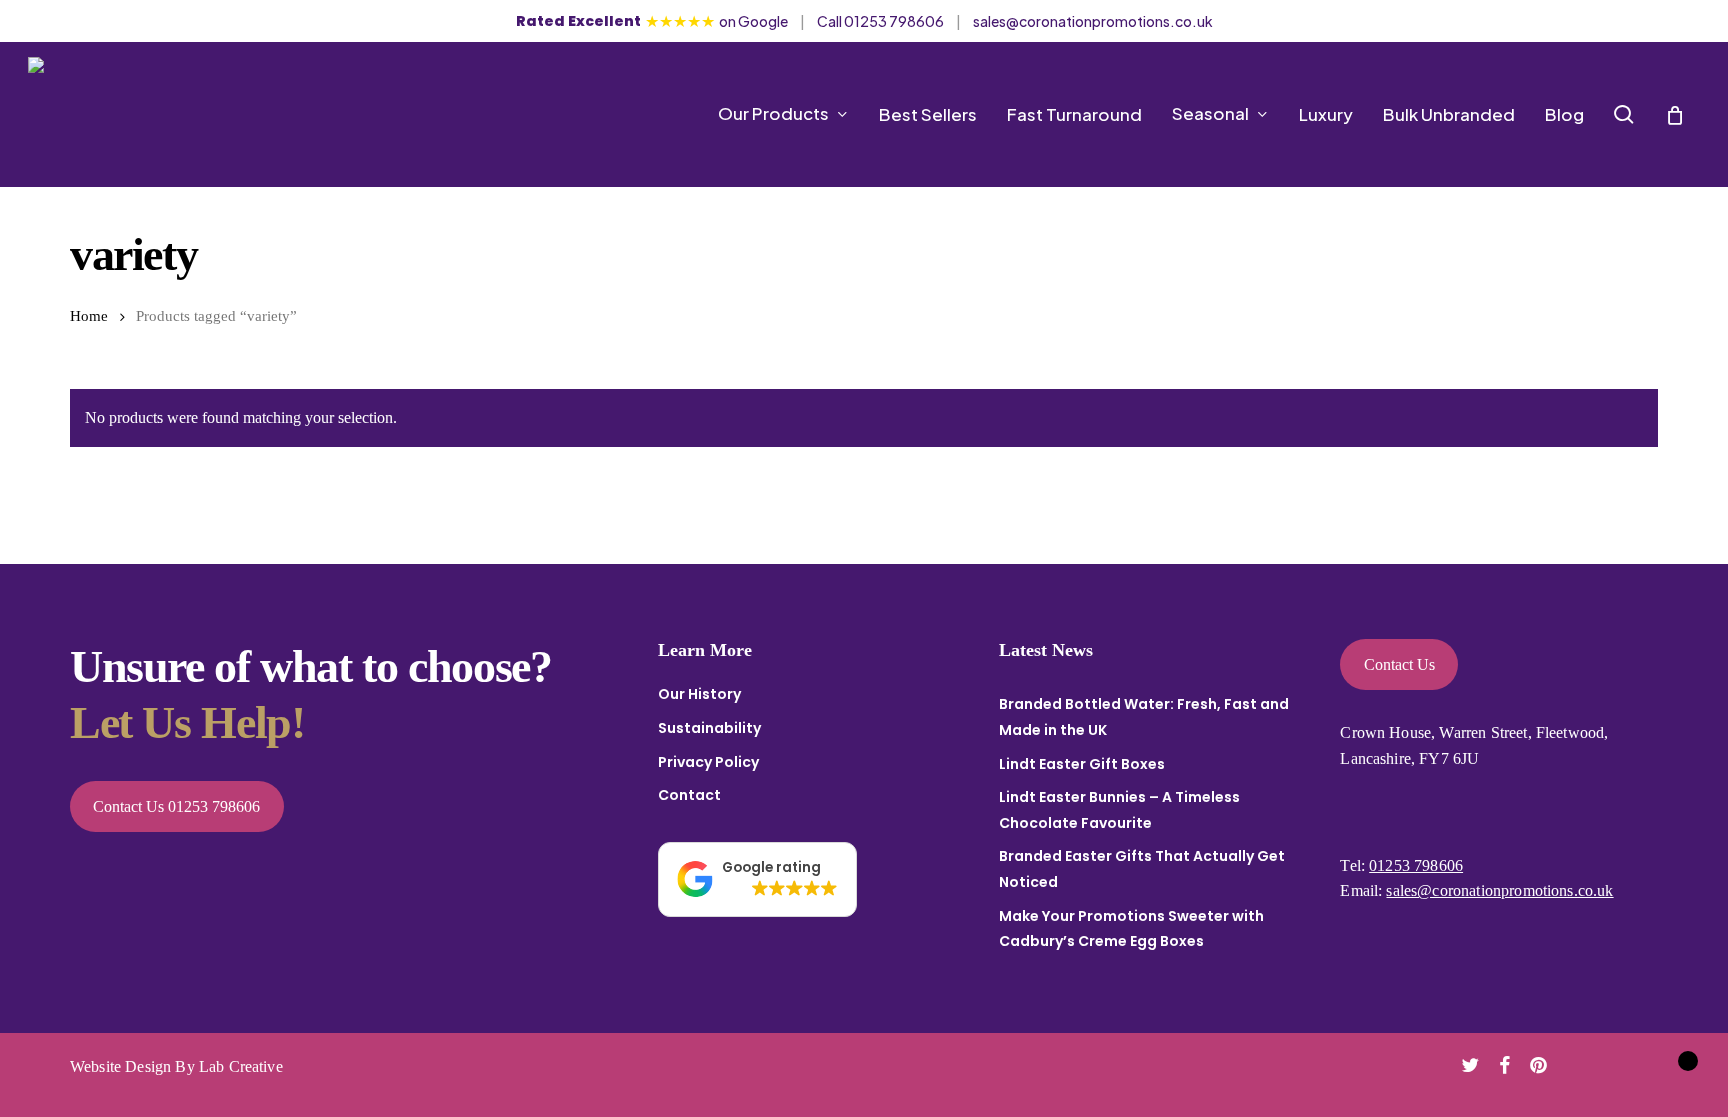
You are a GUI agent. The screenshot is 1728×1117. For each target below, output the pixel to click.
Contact (689, 795)
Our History (699, 694)
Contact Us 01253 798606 (176, 806)
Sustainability (709, 728)
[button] (757, 879)
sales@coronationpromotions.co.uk (1093, 21)
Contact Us (1399, 664)
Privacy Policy (708, 762)
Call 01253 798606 (880, 21)
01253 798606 (1416, 865)
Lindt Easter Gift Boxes (1082, 764)
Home (89, 316)
